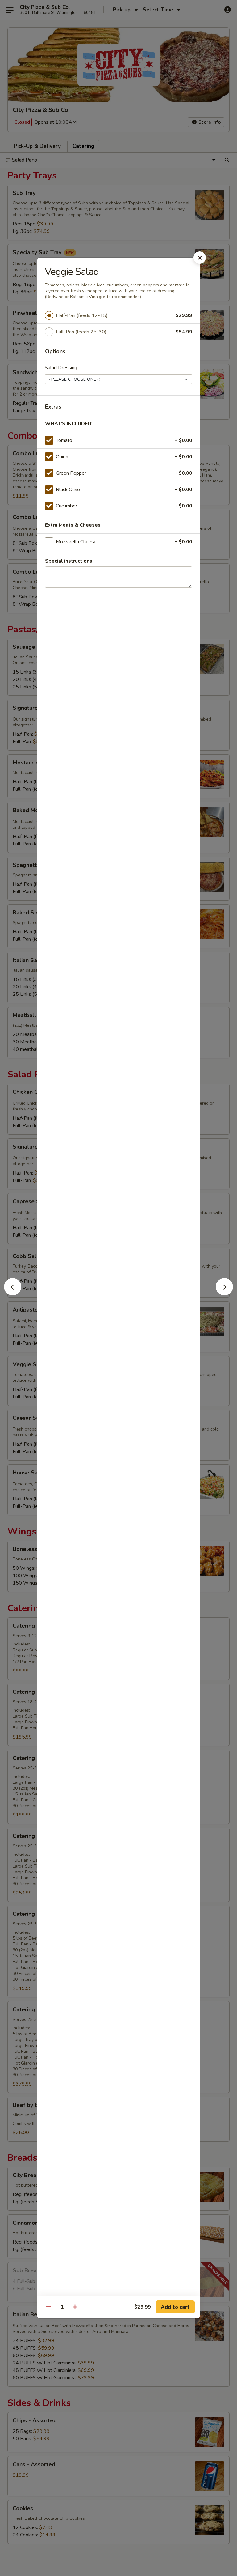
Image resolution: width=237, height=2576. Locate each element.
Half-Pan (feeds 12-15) (82, 315)
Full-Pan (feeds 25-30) (81, 332)
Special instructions (69, 561)
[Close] (200, 258)
